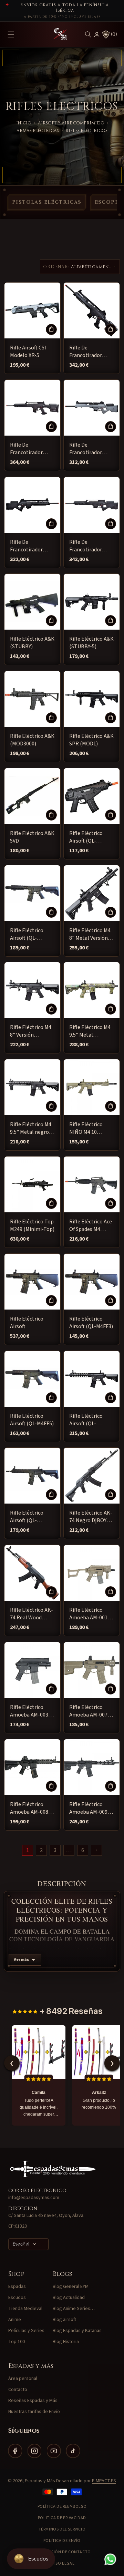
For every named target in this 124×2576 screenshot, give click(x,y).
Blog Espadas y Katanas (77, 2331)
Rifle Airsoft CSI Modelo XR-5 (28, 352)
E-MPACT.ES (104, 2481)
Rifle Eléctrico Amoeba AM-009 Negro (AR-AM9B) (90, 1808)
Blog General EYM (71, 2287)
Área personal (23, 2379)
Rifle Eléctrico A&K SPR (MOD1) (91, 740)
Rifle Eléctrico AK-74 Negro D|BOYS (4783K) (91, 1517)
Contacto (18, 2390)
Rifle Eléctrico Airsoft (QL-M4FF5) (32, 1420)
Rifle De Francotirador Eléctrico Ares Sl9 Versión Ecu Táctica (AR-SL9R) (90, 546)
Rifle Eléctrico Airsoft (27, 1323)
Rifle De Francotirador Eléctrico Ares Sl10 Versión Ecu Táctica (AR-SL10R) (32, 449)
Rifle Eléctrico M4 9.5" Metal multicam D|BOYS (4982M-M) (90, 1031)
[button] (88, 34)
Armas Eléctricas (38, 131)
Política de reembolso (62, 2507)
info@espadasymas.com (34, 2198)
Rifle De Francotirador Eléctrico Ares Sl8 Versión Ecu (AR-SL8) (90, 449)
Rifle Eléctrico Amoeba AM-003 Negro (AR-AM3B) (31, 1711)
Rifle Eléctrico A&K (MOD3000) (32, 740)
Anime (15, 2320)
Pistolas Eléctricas (47, 202)
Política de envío (62, 2541)
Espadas (17, 2287)
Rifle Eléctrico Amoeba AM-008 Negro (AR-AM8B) (31, 1808)
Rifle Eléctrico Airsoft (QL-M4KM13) (86, 1420)
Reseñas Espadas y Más (33, 2401)
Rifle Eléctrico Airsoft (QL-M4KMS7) (27, 934)
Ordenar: (56, 267)
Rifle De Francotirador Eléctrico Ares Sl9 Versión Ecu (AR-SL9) (30, 546)
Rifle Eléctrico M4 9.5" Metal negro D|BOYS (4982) (31, 1128)
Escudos (17, 2298)
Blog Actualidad (69, 2298)
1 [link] (28, 1850)
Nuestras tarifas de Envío (34, 2412)
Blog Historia (66, 2342)
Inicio (24, 123)
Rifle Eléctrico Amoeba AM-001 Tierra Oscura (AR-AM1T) (91, 1614)
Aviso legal (62, 2563)
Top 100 (17, 2342)
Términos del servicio (62, 2529)
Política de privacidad (62, 2518)
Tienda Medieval (25, 2309)
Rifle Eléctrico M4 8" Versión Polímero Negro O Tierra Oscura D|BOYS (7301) (32, 1031)
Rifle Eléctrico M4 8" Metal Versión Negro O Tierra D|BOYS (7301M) (90, 934)
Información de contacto (62, 2552)
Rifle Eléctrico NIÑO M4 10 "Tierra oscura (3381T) (86, 1128)
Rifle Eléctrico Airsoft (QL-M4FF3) (91, 1323)
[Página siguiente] (96, 1850)
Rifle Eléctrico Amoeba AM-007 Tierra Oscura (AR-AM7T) (91, 1711)
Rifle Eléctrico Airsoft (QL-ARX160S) (86, 837)
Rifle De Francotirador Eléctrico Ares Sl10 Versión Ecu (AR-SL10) (91, 352)
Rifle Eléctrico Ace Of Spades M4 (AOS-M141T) (91, 1226)
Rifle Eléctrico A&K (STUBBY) (32, 643)
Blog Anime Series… (74, 2309)
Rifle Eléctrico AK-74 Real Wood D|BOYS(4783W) (32, 1614)
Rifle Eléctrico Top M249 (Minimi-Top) (32, 1225)
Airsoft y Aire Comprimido (71, 123)
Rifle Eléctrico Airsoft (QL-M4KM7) (27, 1517)
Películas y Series (26, 2331)
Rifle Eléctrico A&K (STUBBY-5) (91, 643)
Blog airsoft (64, 2320)
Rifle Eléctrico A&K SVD (32, 837)
